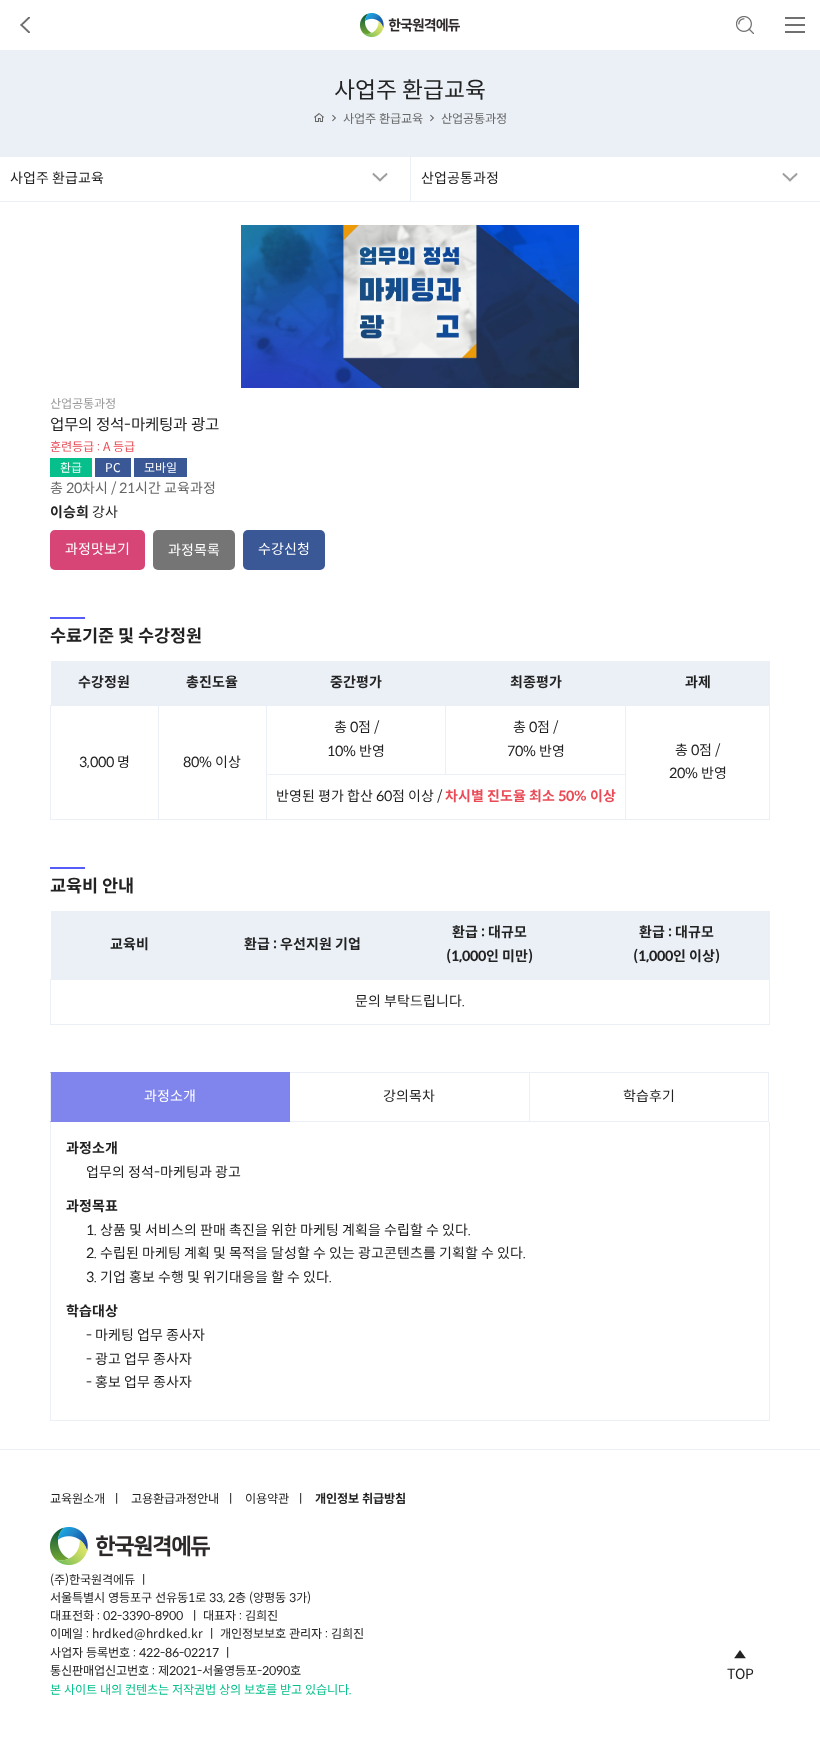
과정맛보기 (97, 549)
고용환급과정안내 (175, 1499)
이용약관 (267, 1499)
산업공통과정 (474, 118)
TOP (740, 1673)
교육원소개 (77, 1499)
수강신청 (284, 549)
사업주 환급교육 (383, 118)
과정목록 (194, 550)
